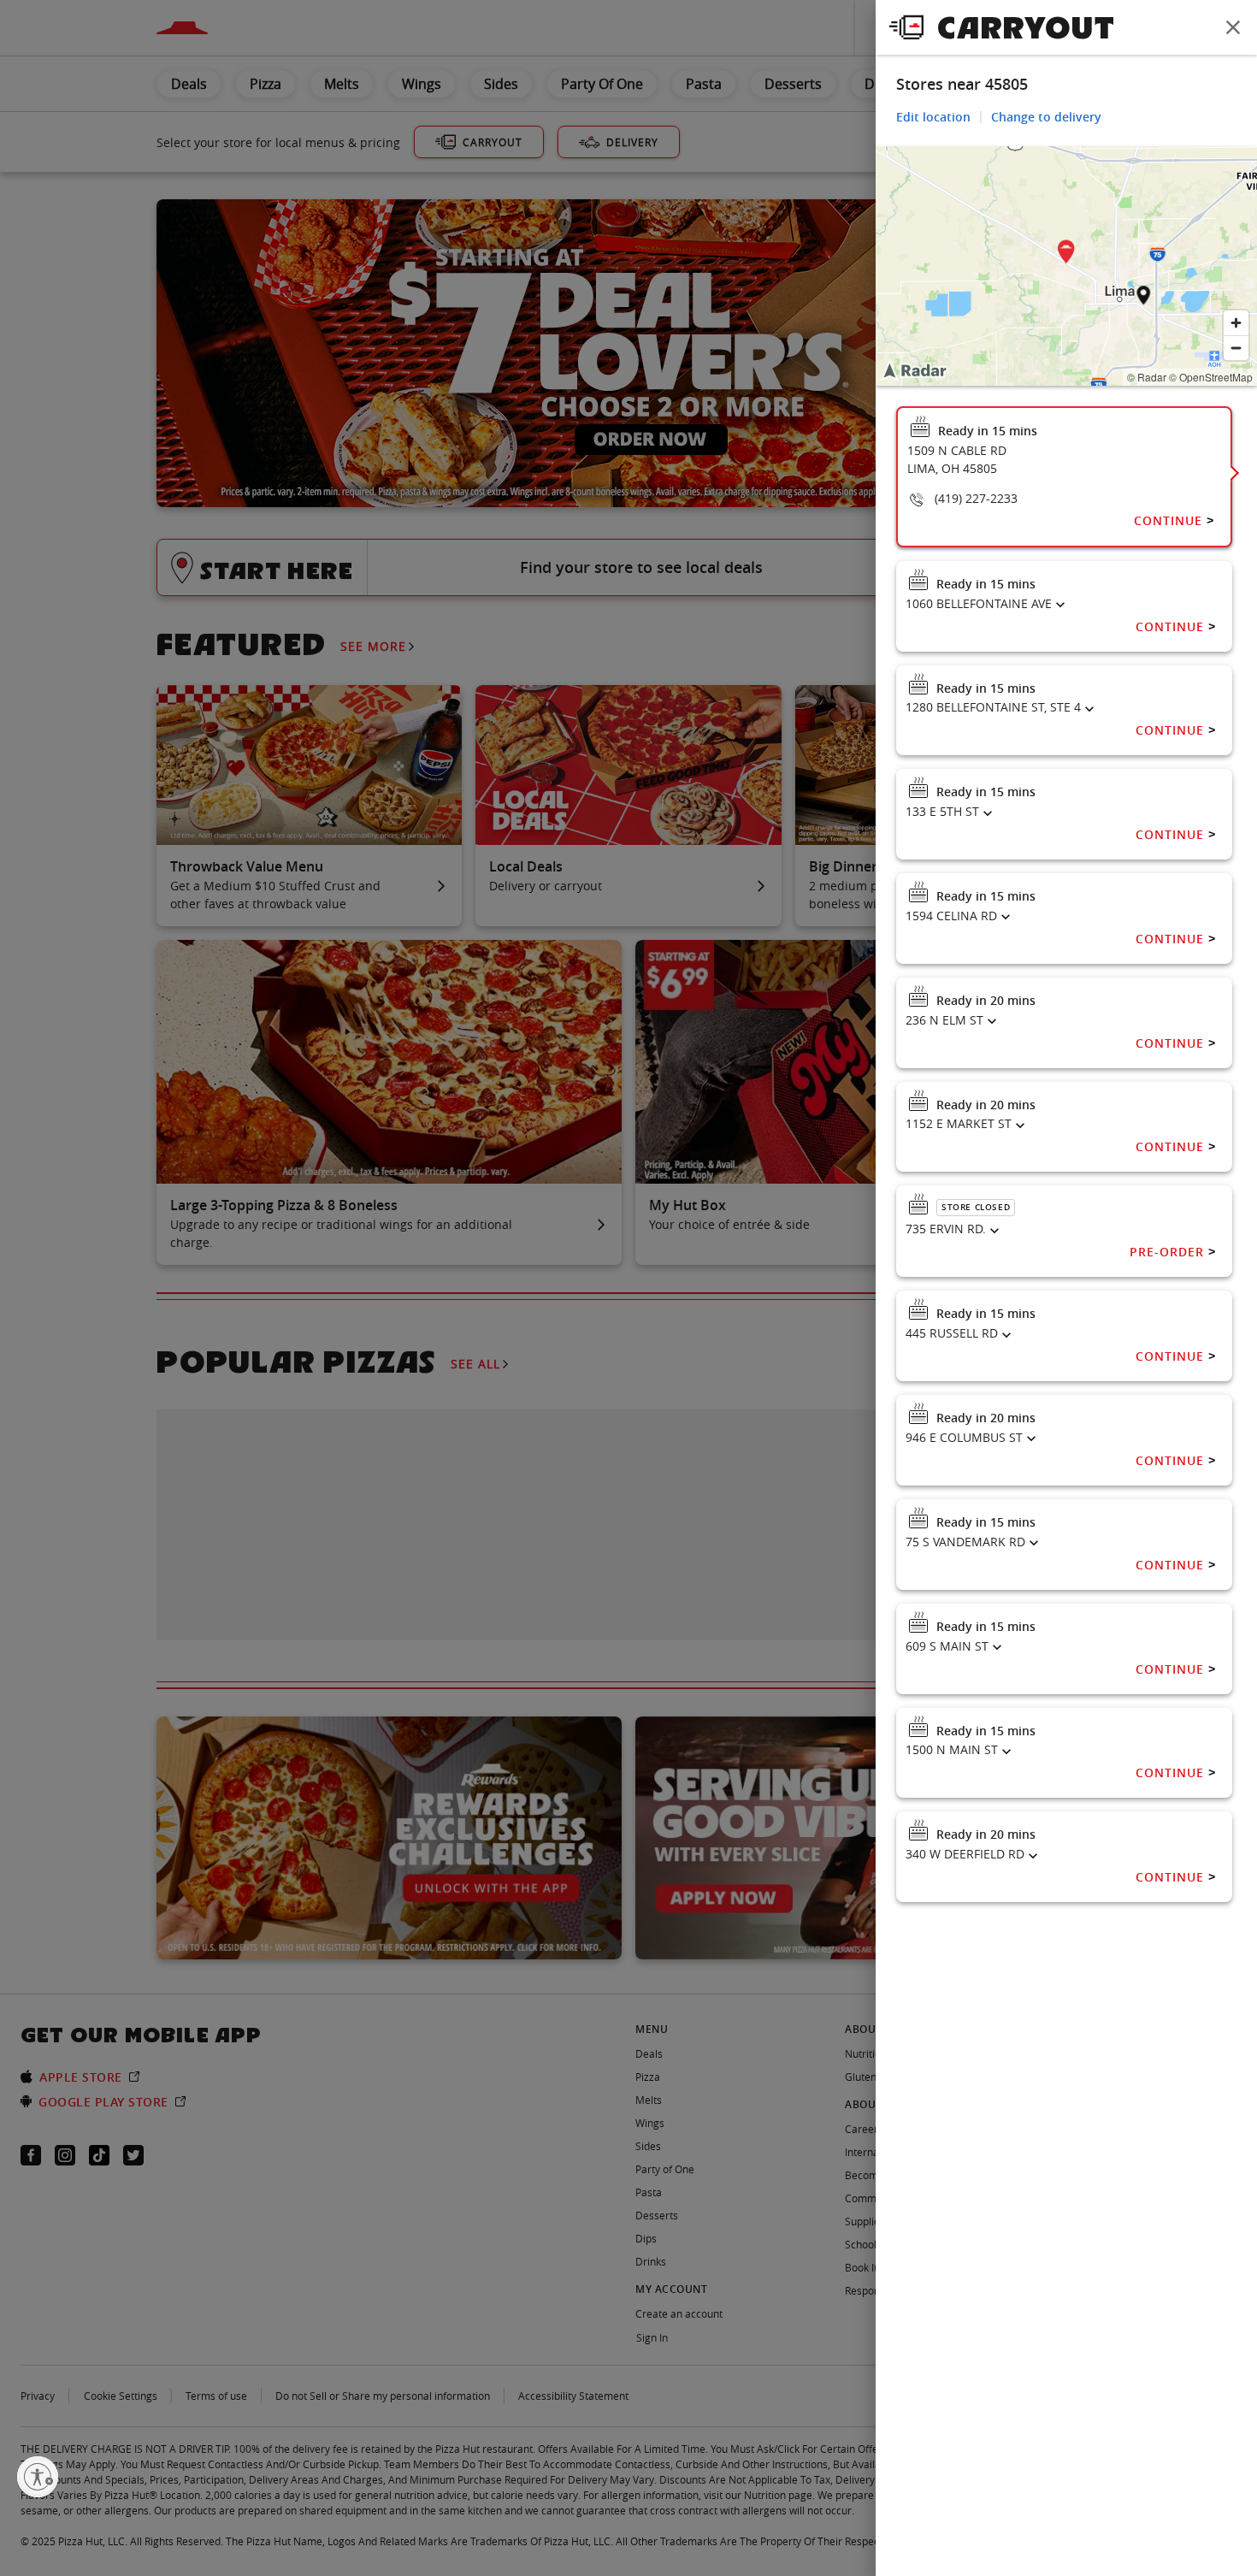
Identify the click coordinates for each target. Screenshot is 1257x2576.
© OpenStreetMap (1211, 377)
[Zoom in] (1236, 323)
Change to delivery (1046, 117)
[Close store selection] (1233, 27)
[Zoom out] (1236, 348)
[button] (1066, 254)
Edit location (933, 117)
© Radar (1147, 377)
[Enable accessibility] (38, 2477)
